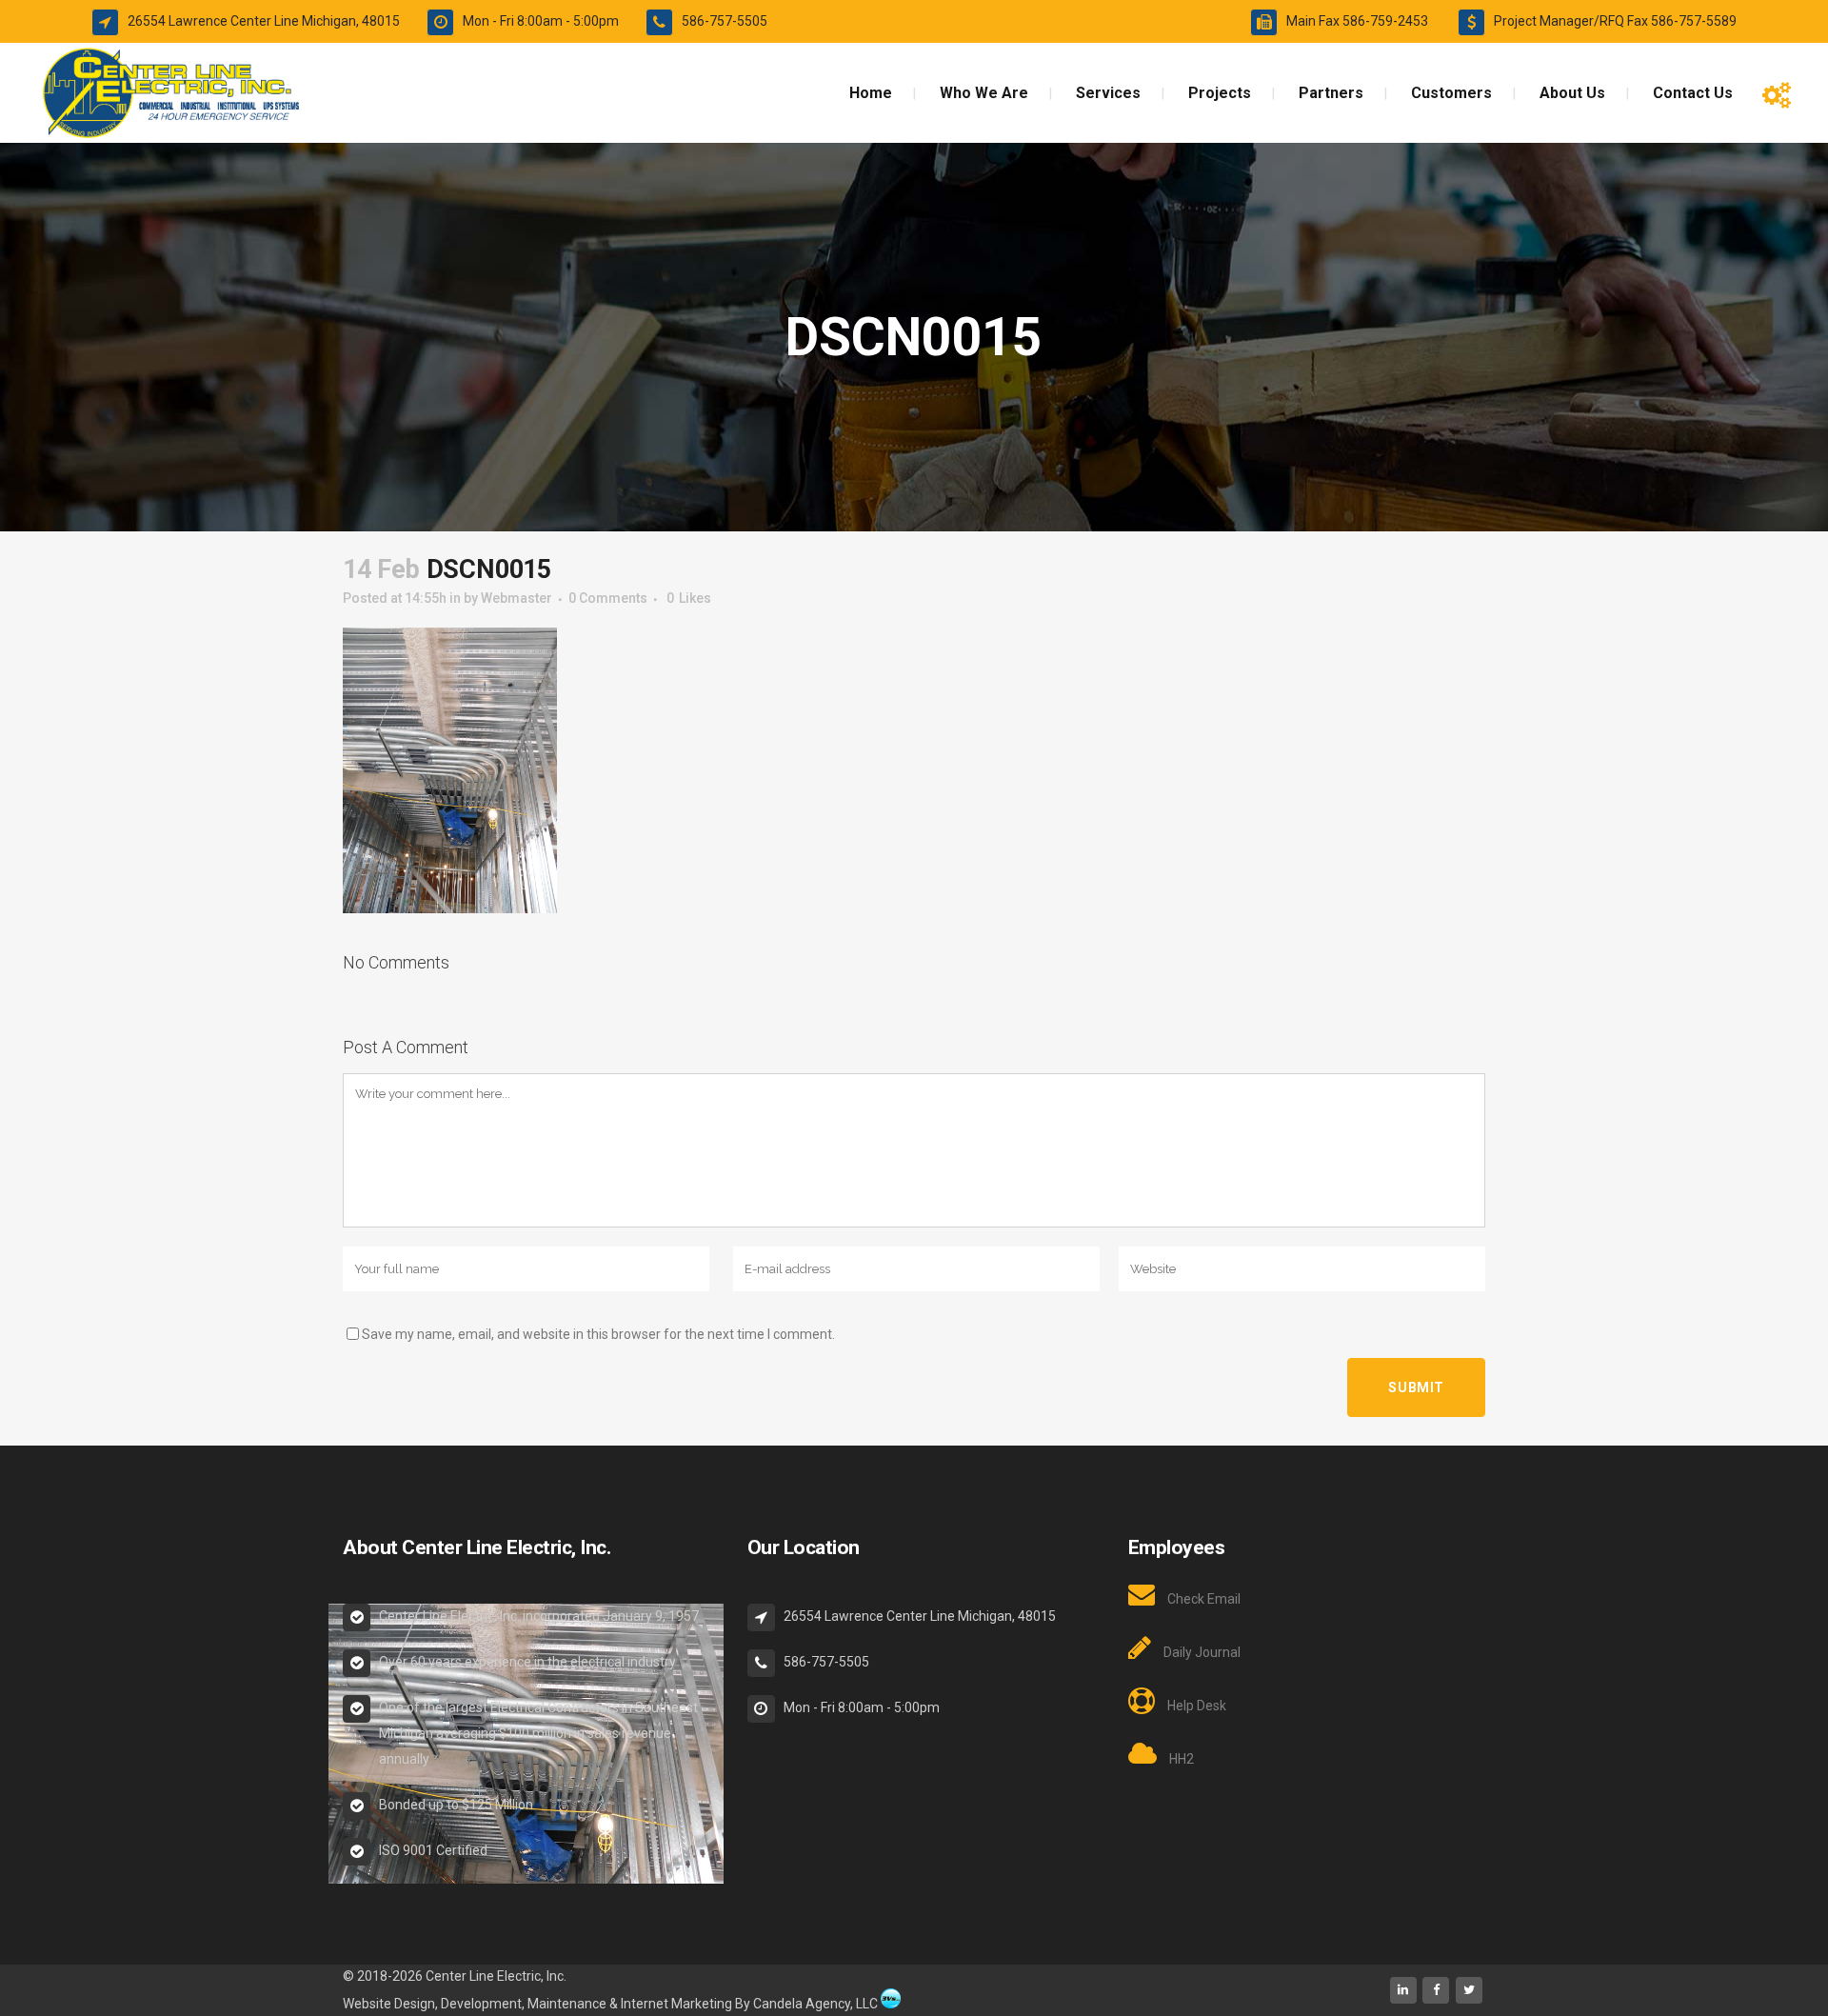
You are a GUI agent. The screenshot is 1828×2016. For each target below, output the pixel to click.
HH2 (1182, 1759)
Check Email (1204, 1599)
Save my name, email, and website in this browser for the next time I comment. (598, 1334)
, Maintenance (564, 2004)
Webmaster (517, 598)
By (743, 2004)
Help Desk (1197, 1706)
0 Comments (608, 598)
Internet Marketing (675, 2004)
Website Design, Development (432, 2004)
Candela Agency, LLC (815, 2004)
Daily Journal (1202, 1652)
